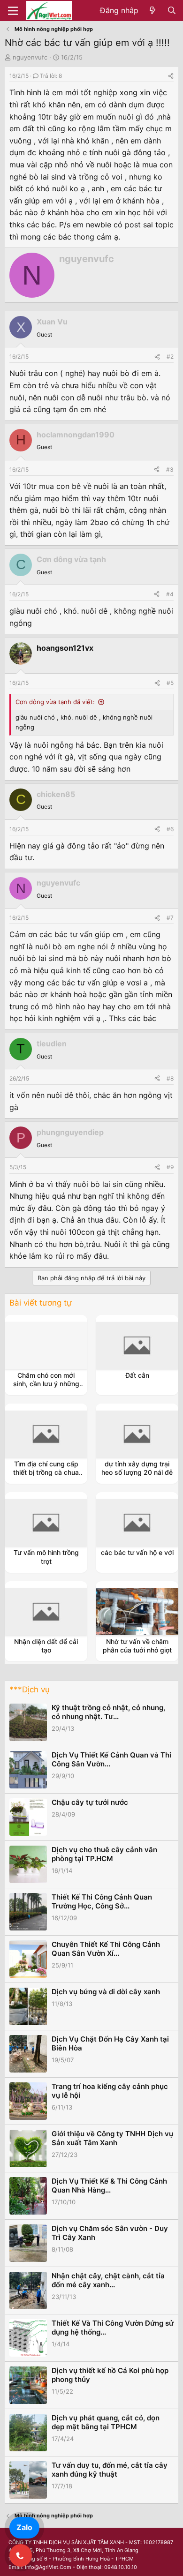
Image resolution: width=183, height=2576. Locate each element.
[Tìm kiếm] (172, 11)
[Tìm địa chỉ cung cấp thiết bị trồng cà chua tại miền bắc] (46, 1434)
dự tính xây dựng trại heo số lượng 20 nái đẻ (137, 1468)
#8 (170, 1078)
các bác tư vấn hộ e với (137, 1552)
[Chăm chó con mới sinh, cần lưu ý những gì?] (46, 1345)
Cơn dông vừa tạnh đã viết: (55, 702)
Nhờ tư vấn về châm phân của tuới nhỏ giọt (137, 1646)
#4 (170, 594)
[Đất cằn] (137, 1345)
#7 (170, 918)
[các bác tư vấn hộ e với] (137, 1523)
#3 (170, 469)
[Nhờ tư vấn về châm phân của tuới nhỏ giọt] (137, 1612)
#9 (170, 1167)
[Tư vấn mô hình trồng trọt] (46, 1523)
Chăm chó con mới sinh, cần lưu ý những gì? (46, 1384)
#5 (170, 683)
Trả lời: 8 (51, 76)
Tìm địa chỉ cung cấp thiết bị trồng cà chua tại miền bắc (46, 1472)
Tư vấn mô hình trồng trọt (46, 1557)
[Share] (171, 76)
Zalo (24, 2527)
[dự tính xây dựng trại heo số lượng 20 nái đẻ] (137, 1434)
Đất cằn (137, 1375)
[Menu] (13, 11)
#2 (170, 357)
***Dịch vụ (30, 1690)
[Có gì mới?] (153, 11)
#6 (170, 829)
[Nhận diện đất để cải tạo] (46, 1612)
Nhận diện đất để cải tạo (46, 1646)
